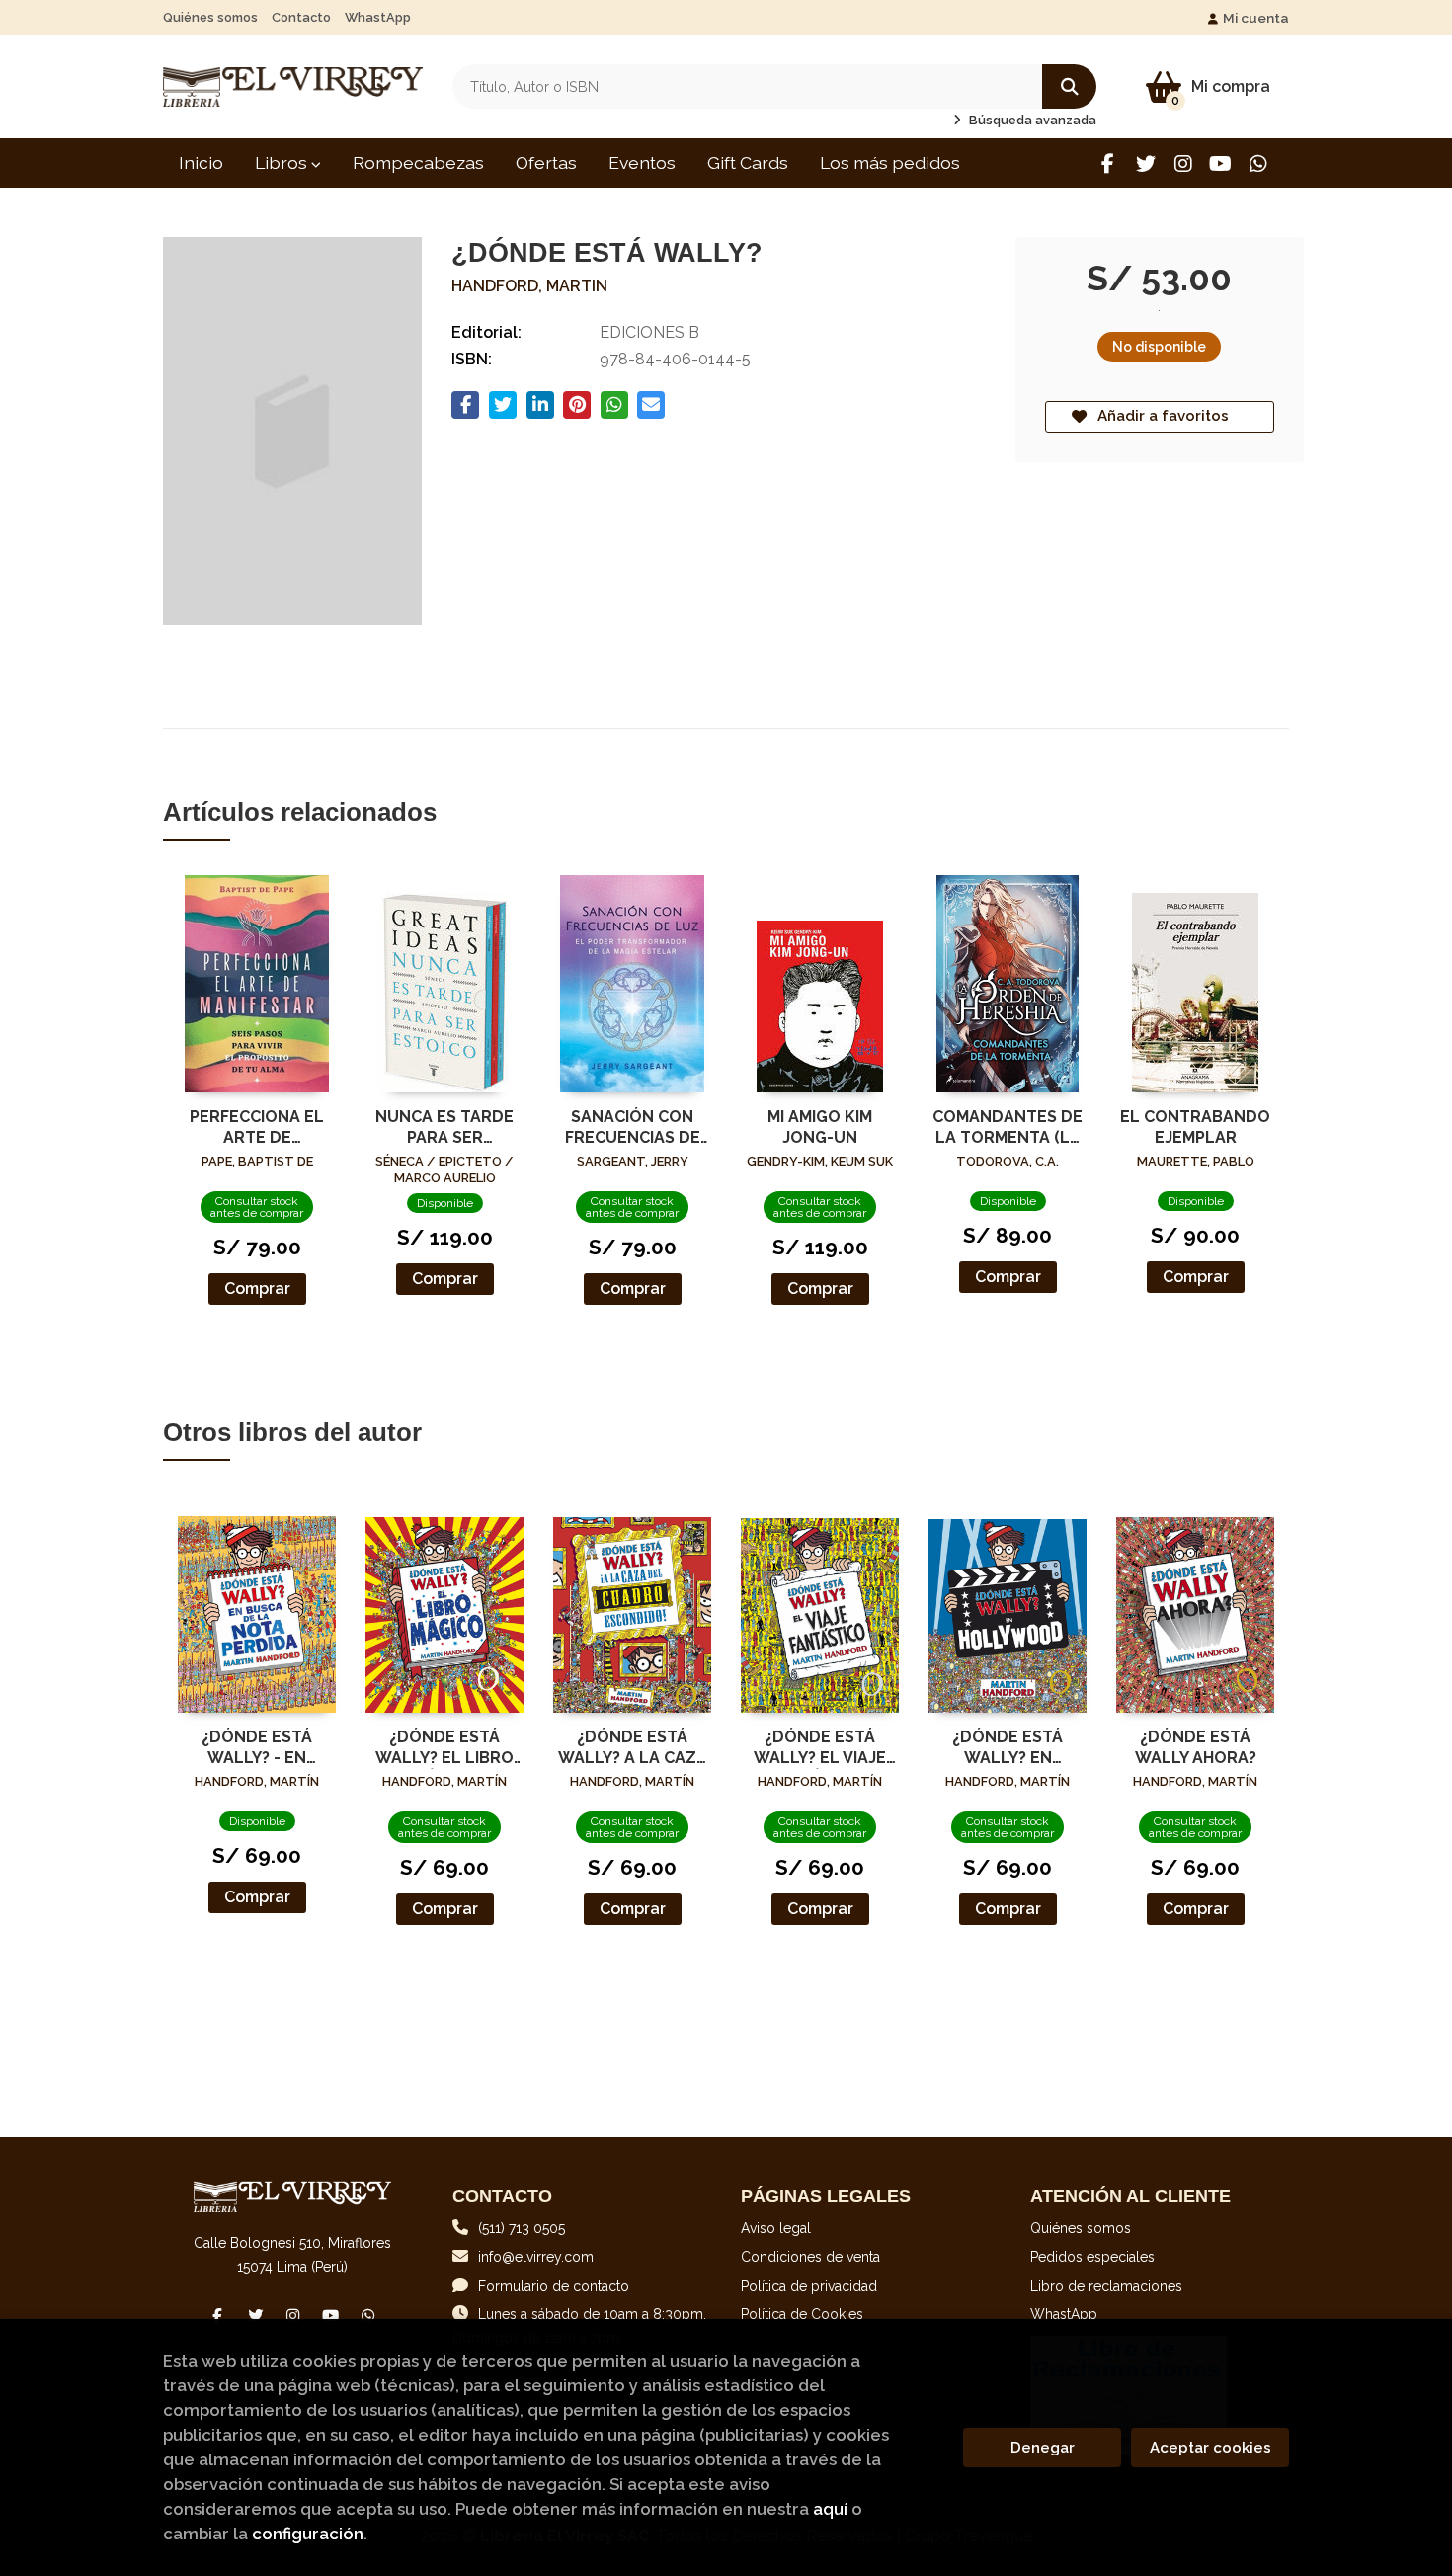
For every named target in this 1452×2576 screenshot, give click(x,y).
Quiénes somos (210, 17)
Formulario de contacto (554, 2286)
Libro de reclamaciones (1106, 2286)
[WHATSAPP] (1258, 163)
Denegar (1043, 2448)
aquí (830, 2509)
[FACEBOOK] (1108, 163)
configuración (308, 2534)
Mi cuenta (1256, 18)
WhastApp (378, 17)
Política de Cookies (802, 2314)
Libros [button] (283, 162)
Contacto (301, 17)
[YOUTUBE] (1220, 163)
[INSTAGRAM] (1183, 163)
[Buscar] (1069, 86)
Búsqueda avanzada (1031, 120)
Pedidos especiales (1092, 2257)
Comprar (257, 1288)
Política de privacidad (809, 2286)
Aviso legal (776, 2228)
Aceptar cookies (1210, 2448)
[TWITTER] (1145, 163)
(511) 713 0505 (522, 2228)
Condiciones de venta (810, 2257)
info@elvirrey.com (536, 2257)
